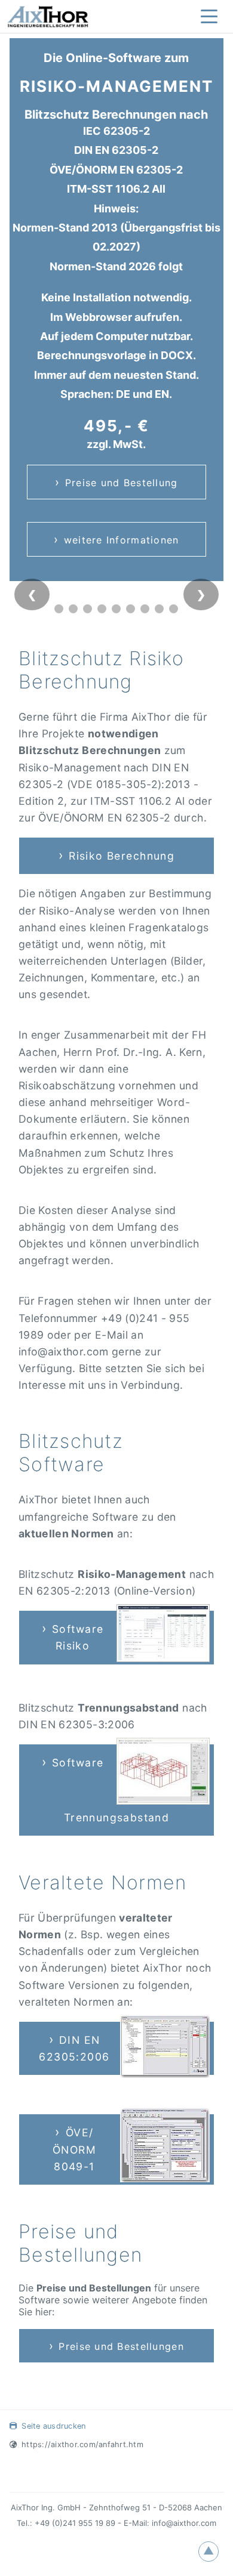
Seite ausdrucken (53, 2426)
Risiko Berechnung (122, 856)
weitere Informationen (122, 540)
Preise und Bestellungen (121, 2346)
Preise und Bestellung (122, 483)
